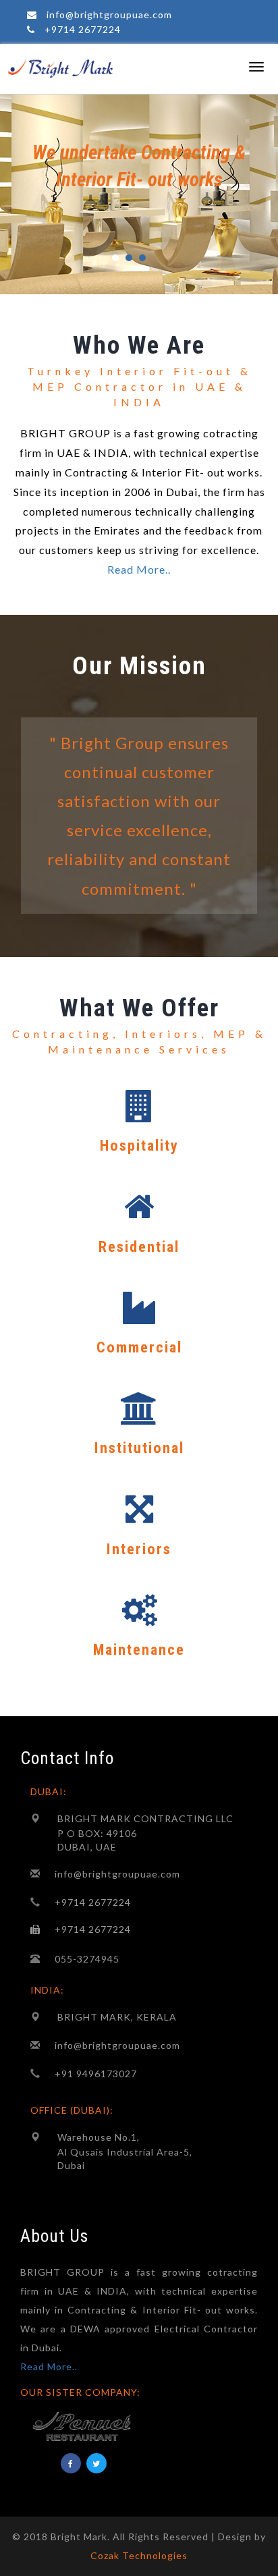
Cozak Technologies (139, 2555)
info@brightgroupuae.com (109, 15)
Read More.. (139, 569)
